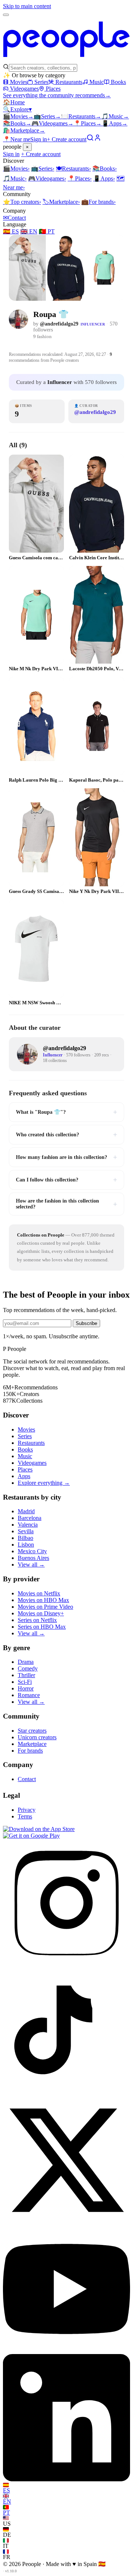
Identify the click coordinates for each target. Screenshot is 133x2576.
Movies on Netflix (39, 1593)
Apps (115, 123)
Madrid (26, 1511)
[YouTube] (66, 2351)
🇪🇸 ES (11, 231)
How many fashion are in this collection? (66, 1157)
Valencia (28, 1525)
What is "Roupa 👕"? (66, 1112)
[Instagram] (66, 1964)
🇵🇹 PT (47, 231)
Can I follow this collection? (66, 1180)
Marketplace (24, 130)
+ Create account (67, 139)
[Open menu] (6, 15)
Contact (14, 218)
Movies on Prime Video (45, 1607)
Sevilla (26, 1531)
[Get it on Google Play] (31, 1836)
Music (97, 82)
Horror (26, 1688)
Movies (19, 82)
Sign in (39, 139)
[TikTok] (66, 2093)
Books (118, 82)
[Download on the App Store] (39, 1829)
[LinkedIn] (66, 2479)
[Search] (90, 139)
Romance (29, 1695)
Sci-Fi (25, 1682)
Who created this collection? (66, 1134)
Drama (26, 1662)
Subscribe (86, 1323)
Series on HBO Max (42, 1627)
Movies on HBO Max (43, 1600)
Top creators (22, 202)
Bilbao (25, 1538)
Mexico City (32, 1551)
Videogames (24, 89)
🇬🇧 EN (29, 231)
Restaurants (69, 82)
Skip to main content (27, 6)
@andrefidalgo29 (59, 324)
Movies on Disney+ (41, 1613)
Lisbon (26, 1545)
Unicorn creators (37, 1737)
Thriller (26, 1675)
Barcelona (30, 1518)
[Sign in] (98, 139)
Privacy (27, 1810)
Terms (25, 1816)
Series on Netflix (37, 1620)
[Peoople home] (66, 60)
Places (53, 89)
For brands (98, 202)
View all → (31, 1565)
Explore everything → (44, 1483)
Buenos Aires (33, 1558)
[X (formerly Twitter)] (66, 2222)
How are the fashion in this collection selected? (66, 1204)
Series (41, 82)
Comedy (28, 1668)
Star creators (32, 1731)
